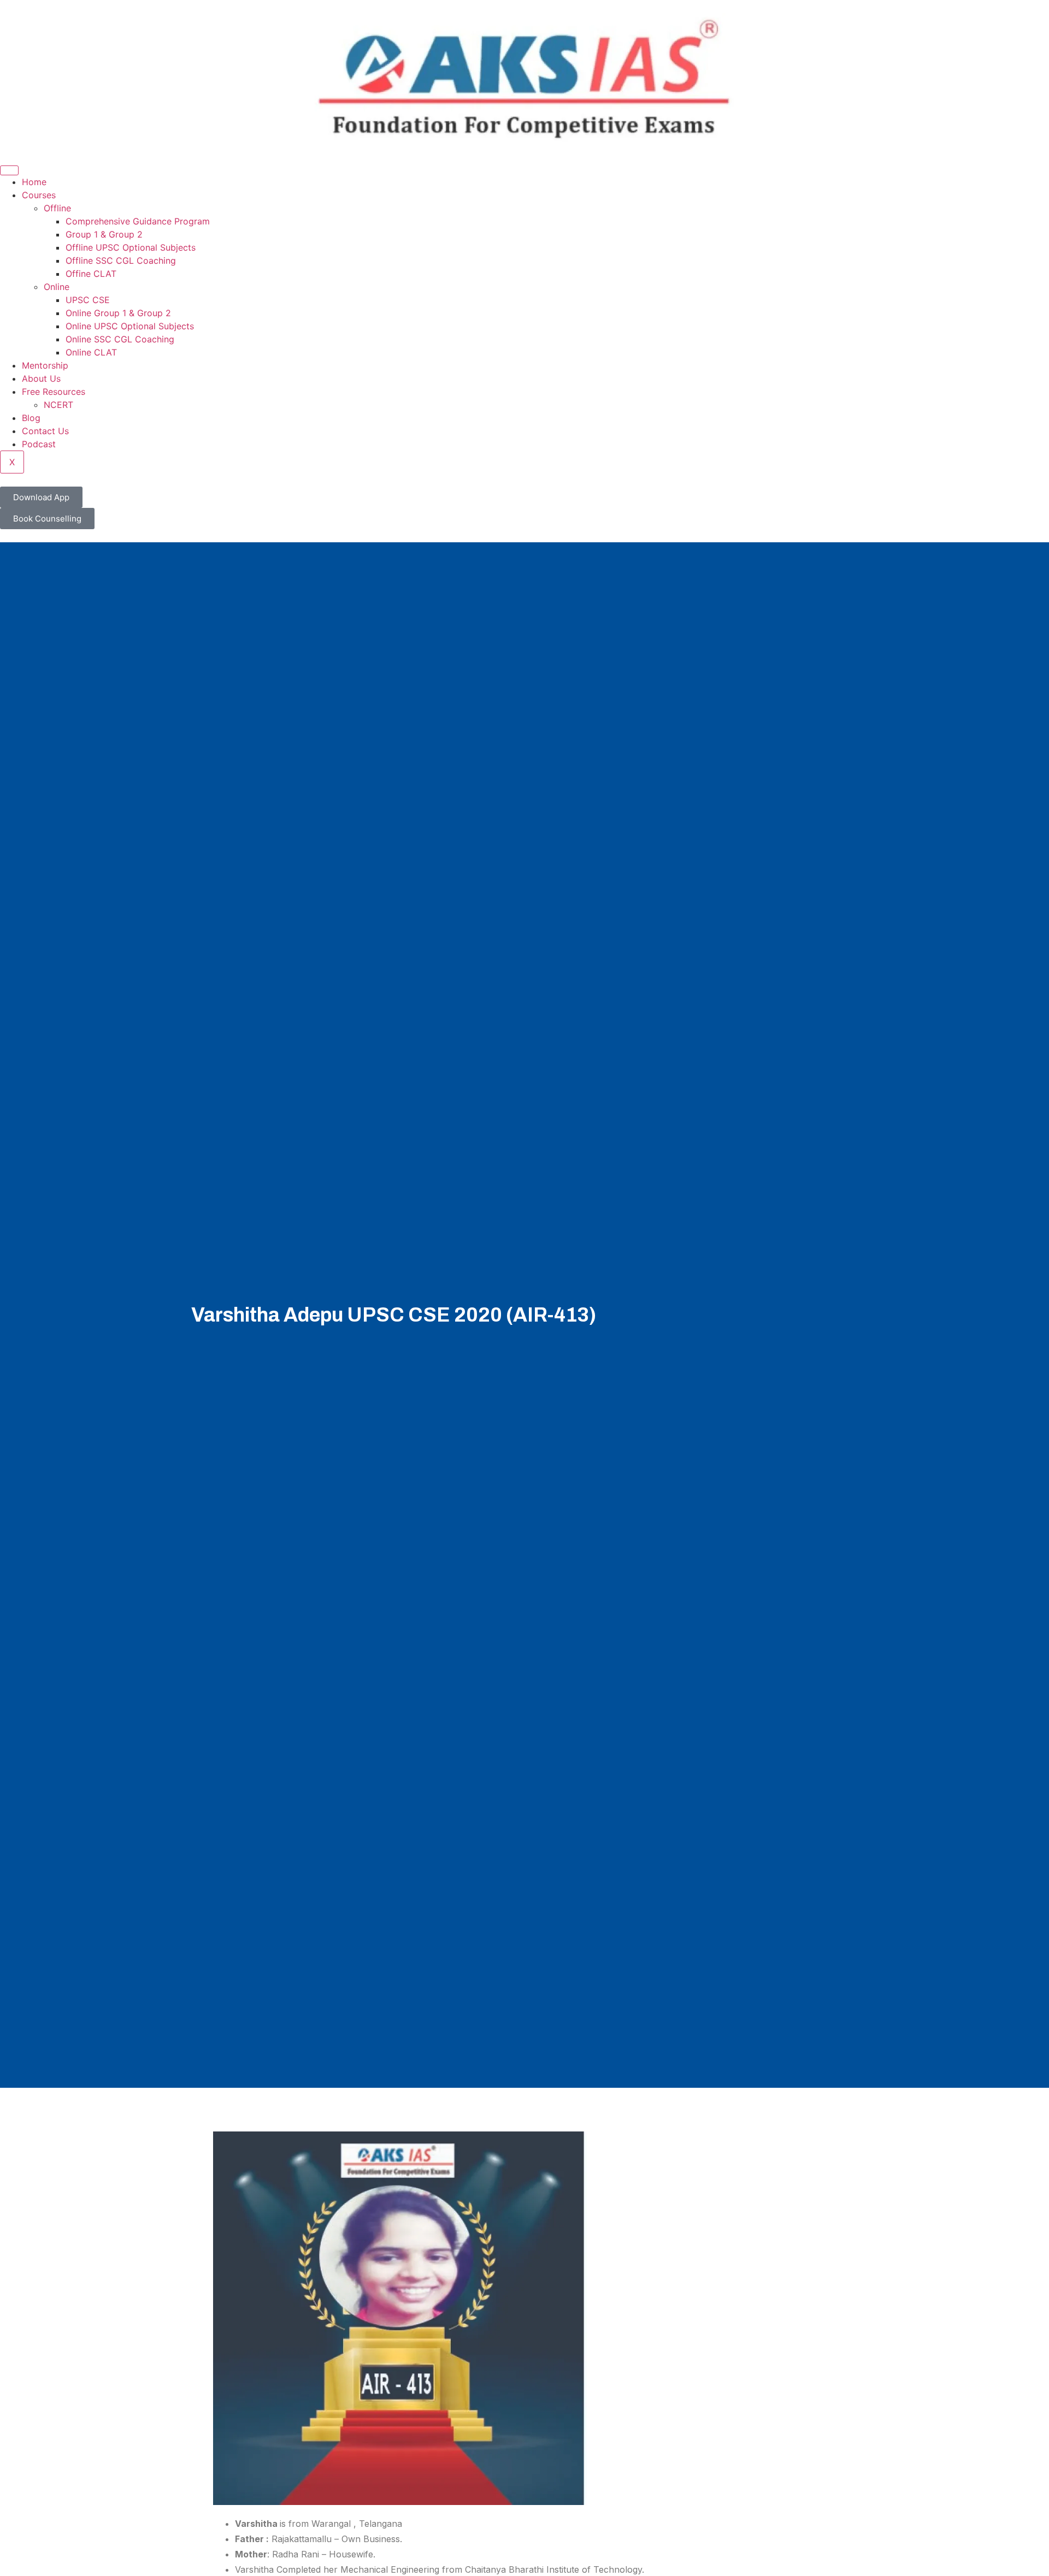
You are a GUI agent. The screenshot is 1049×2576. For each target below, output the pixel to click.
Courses (39, 195)
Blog (31, 418)
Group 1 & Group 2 (104, 234)
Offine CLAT (91, 274)
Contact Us (45, 431)
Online (57, 287)
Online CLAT (91, 352)
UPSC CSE (88, 300)
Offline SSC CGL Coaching (121, 260)
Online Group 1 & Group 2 (118, 313)
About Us (41, 378)
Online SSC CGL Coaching (120, 339)
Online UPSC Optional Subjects (130, 326)
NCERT (58, 405)
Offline (57, 208)
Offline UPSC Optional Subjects (131, 247)
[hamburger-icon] (9, 170)
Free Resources (54, 392)
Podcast (39, 444)
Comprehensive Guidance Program (138, 221)
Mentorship (45, 365)
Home (34, 182)
